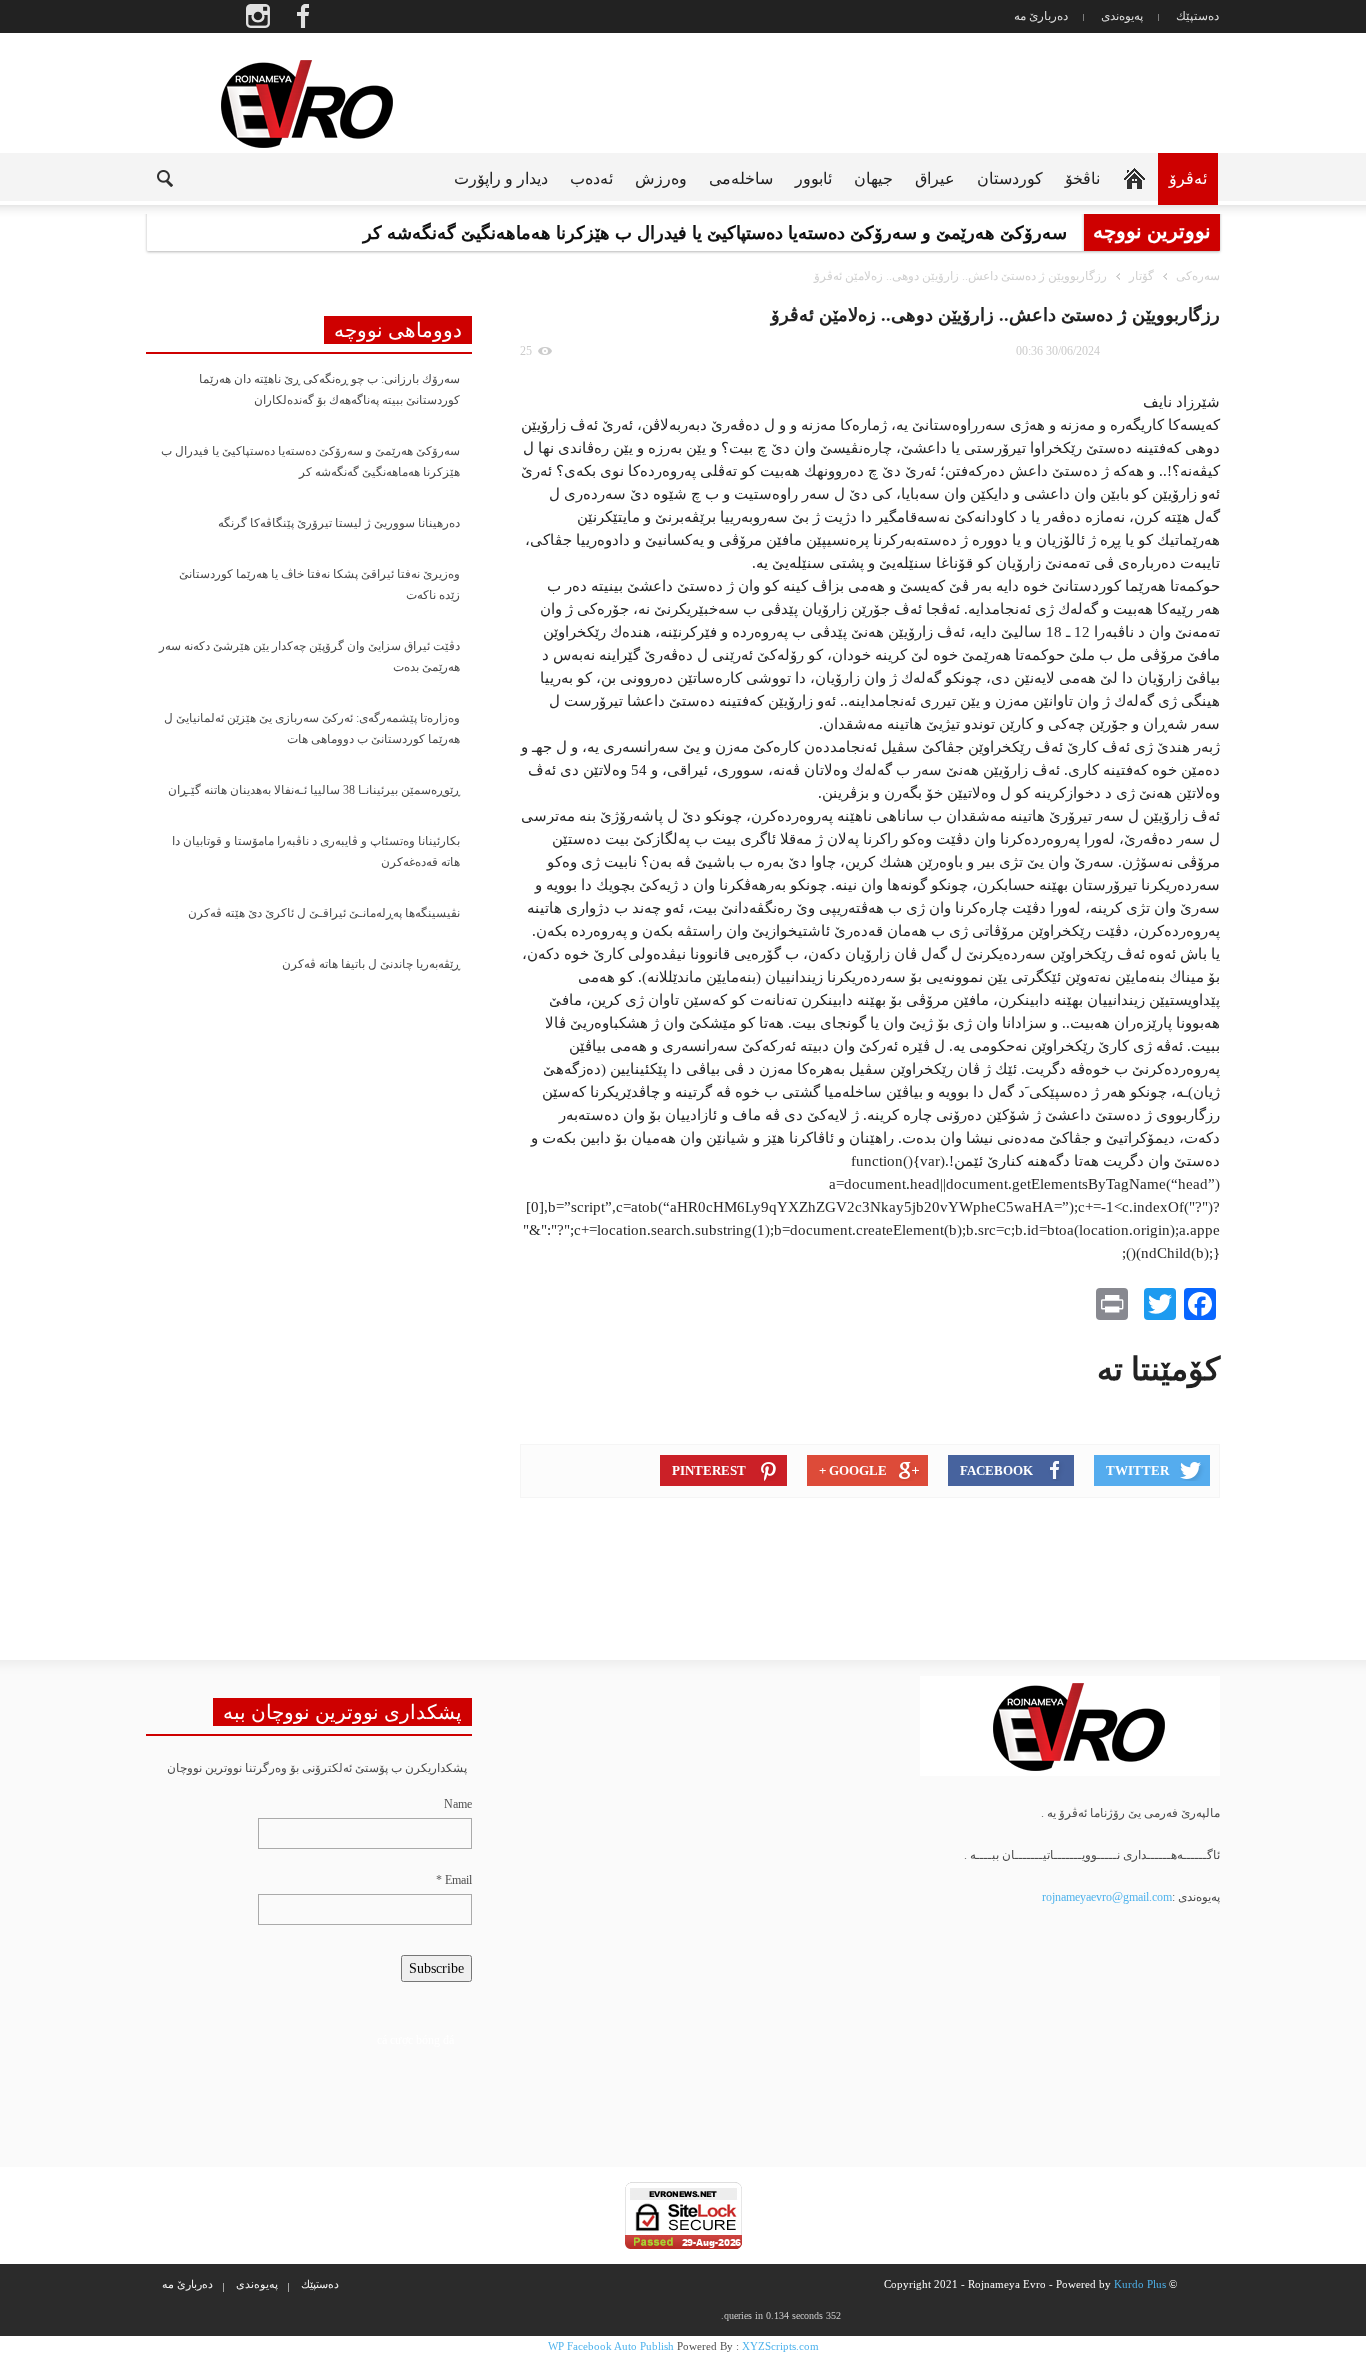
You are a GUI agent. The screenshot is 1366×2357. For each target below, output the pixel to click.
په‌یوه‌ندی (1122, 16)
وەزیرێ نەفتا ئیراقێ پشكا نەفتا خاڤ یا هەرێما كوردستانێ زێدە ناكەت (319, 584)
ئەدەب (591, 178)
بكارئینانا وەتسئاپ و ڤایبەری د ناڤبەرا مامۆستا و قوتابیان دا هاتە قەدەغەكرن (316, 851)
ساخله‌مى (741, 178)
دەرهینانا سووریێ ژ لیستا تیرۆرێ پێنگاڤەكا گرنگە (339, 523)
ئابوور (813, 178)
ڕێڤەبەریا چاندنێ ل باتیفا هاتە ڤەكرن (371, 964)
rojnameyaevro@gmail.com (1107, 1897)
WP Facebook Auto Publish (611, 2346)
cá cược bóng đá (415, 2040)
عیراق (935, 178)
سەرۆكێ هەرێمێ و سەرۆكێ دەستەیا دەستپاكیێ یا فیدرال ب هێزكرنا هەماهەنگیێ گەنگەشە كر (310, 461)
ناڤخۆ (1082, 178)
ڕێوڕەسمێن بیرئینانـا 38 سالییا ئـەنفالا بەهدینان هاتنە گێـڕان (314, 790)
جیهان (873, 178)
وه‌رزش (661, 178)
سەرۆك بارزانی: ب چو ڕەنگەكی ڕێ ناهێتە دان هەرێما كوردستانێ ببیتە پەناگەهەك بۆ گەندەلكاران (329, 389)
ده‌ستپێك (1197, 16)
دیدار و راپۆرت (501, 178)
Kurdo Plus (1140, 2284)
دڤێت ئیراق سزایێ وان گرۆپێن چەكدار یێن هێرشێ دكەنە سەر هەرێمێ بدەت (309, 656)
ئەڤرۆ (1188, 178)
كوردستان (1010, 178)
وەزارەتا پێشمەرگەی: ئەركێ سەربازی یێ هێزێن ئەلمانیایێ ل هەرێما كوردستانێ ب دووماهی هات (312, 728)
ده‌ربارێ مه (1041, 16)
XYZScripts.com (780, 2346)
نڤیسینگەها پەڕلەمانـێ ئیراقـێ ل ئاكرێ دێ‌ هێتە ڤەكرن (324, 913)
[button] (149, 177)
